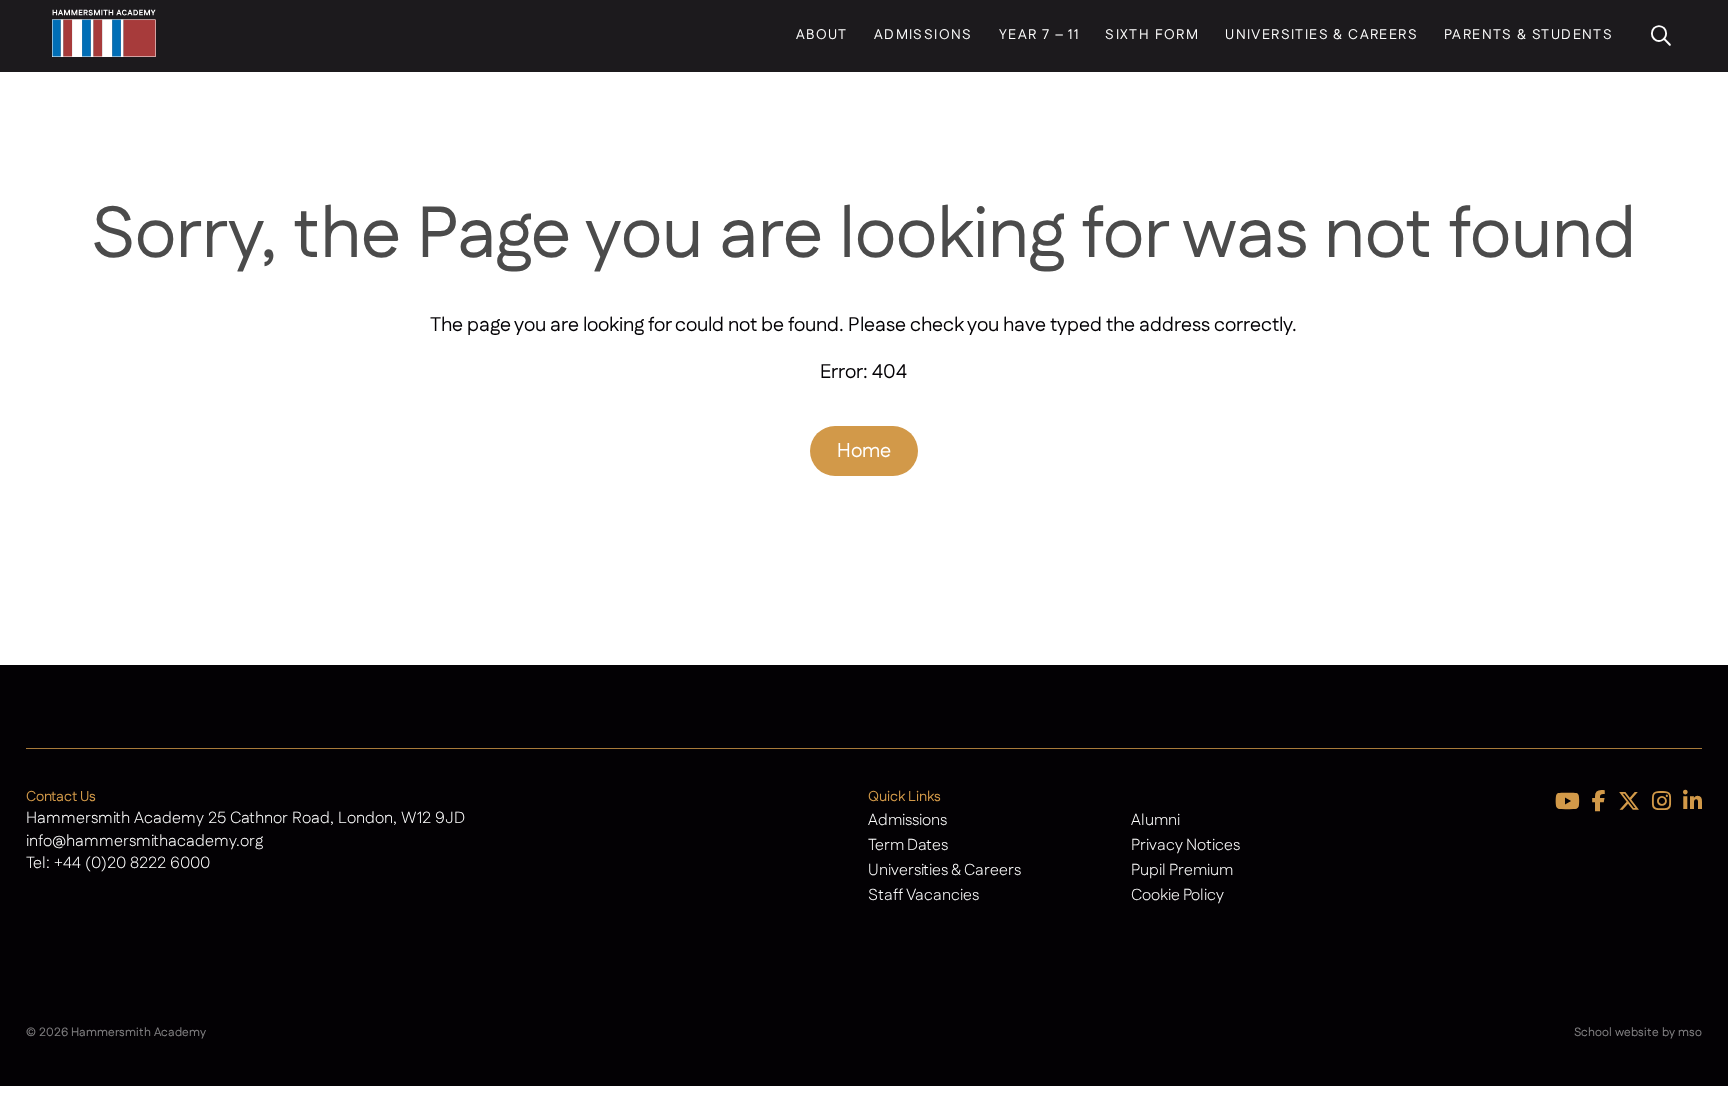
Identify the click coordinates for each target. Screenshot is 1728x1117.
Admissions (923, 35)
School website (1616, 1032)
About (822, 35)
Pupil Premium (1182, 870)
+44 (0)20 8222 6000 (132, 863)
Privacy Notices (1185, 845)
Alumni (1155, 820)
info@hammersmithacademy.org (144, 841)
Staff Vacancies (923, 895)
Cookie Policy (1177, 895)
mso (1690, 1032)
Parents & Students (1528, 35)
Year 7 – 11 (1039, 35)
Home (864, 451)
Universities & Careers (1321, 35)
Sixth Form (1152, 35)
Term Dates (908, 845)
